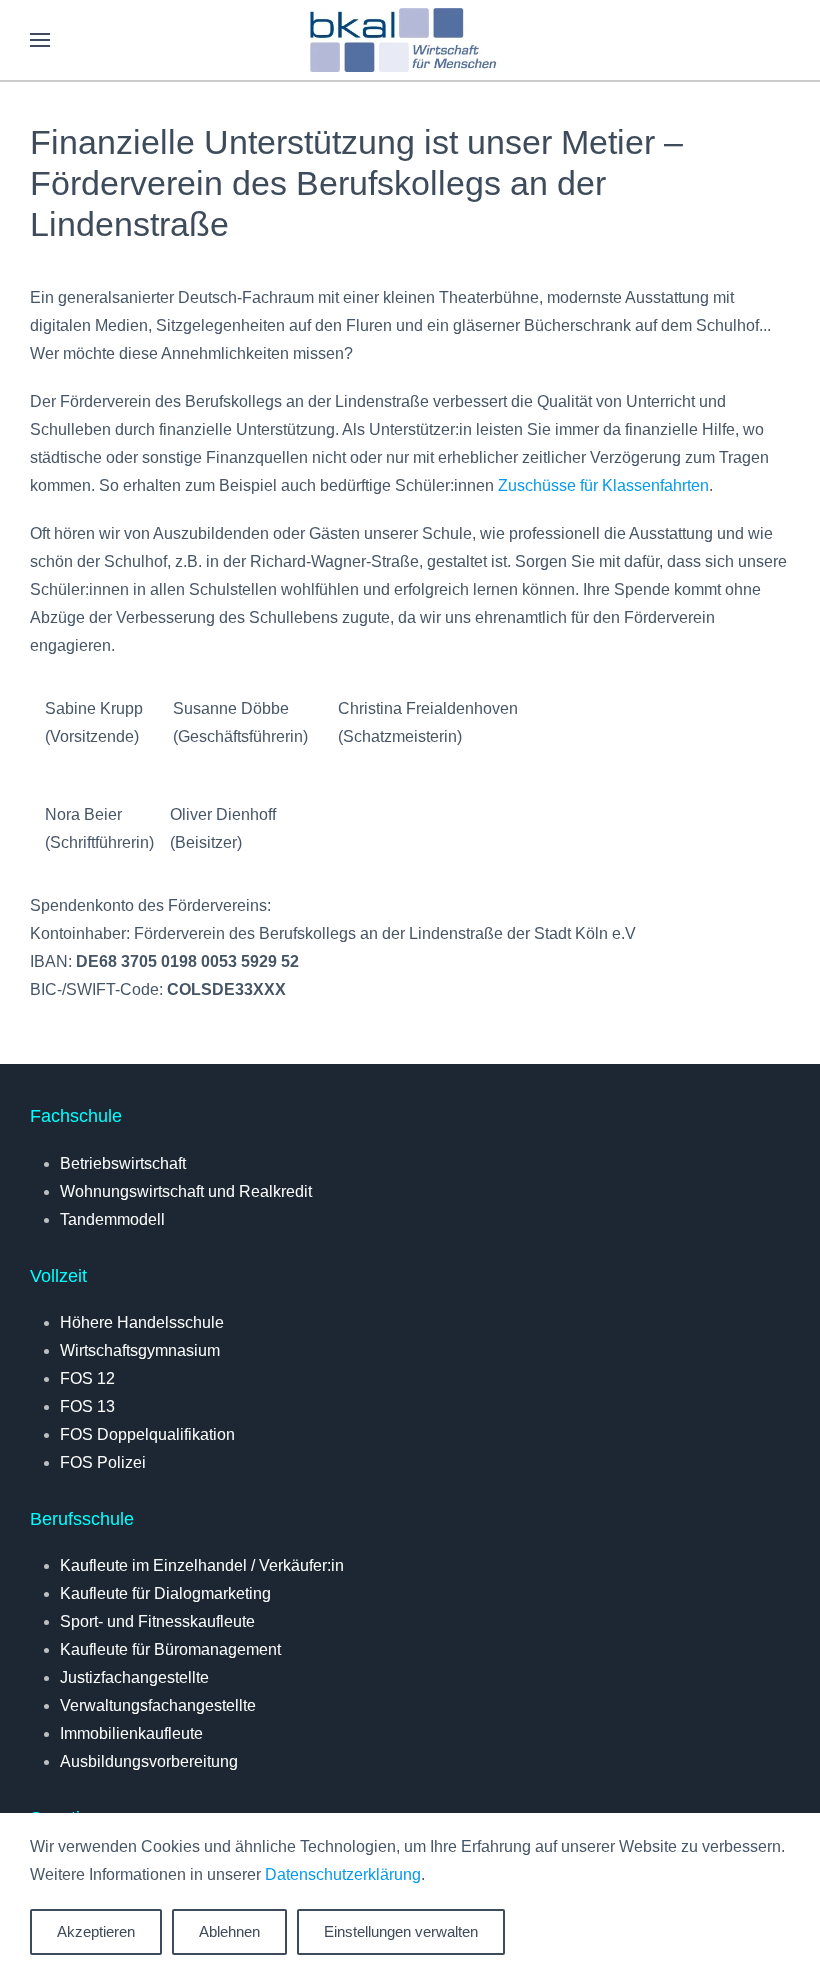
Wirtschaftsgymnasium (140, 1350)
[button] (40, 40)
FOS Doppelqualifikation (147, 1434)
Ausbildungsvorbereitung (149, 1761)
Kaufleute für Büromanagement (170, 1649)
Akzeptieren (96, 1931)
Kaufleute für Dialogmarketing (165, 1593)
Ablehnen (229, 1931)
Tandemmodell (112, 1219)
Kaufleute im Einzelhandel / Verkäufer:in (202, 1565)
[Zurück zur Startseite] (410, 40)
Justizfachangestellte (134, 1677)
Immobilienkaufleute (131, 1733)
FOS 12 (87, 1378)
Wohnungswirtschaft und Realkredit (186, 1191)
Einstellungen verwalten (401, 1931)
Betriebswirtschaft (123, 1163)
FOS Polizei (103, 1462)
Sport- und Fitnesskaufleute (157, 1621)
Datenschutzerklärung (343, 1874)
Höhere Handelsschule (142, 1322)
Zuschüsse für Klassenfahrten (603, 485)
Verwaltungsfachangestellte (158, 1705)
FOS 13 (87, 1406)
